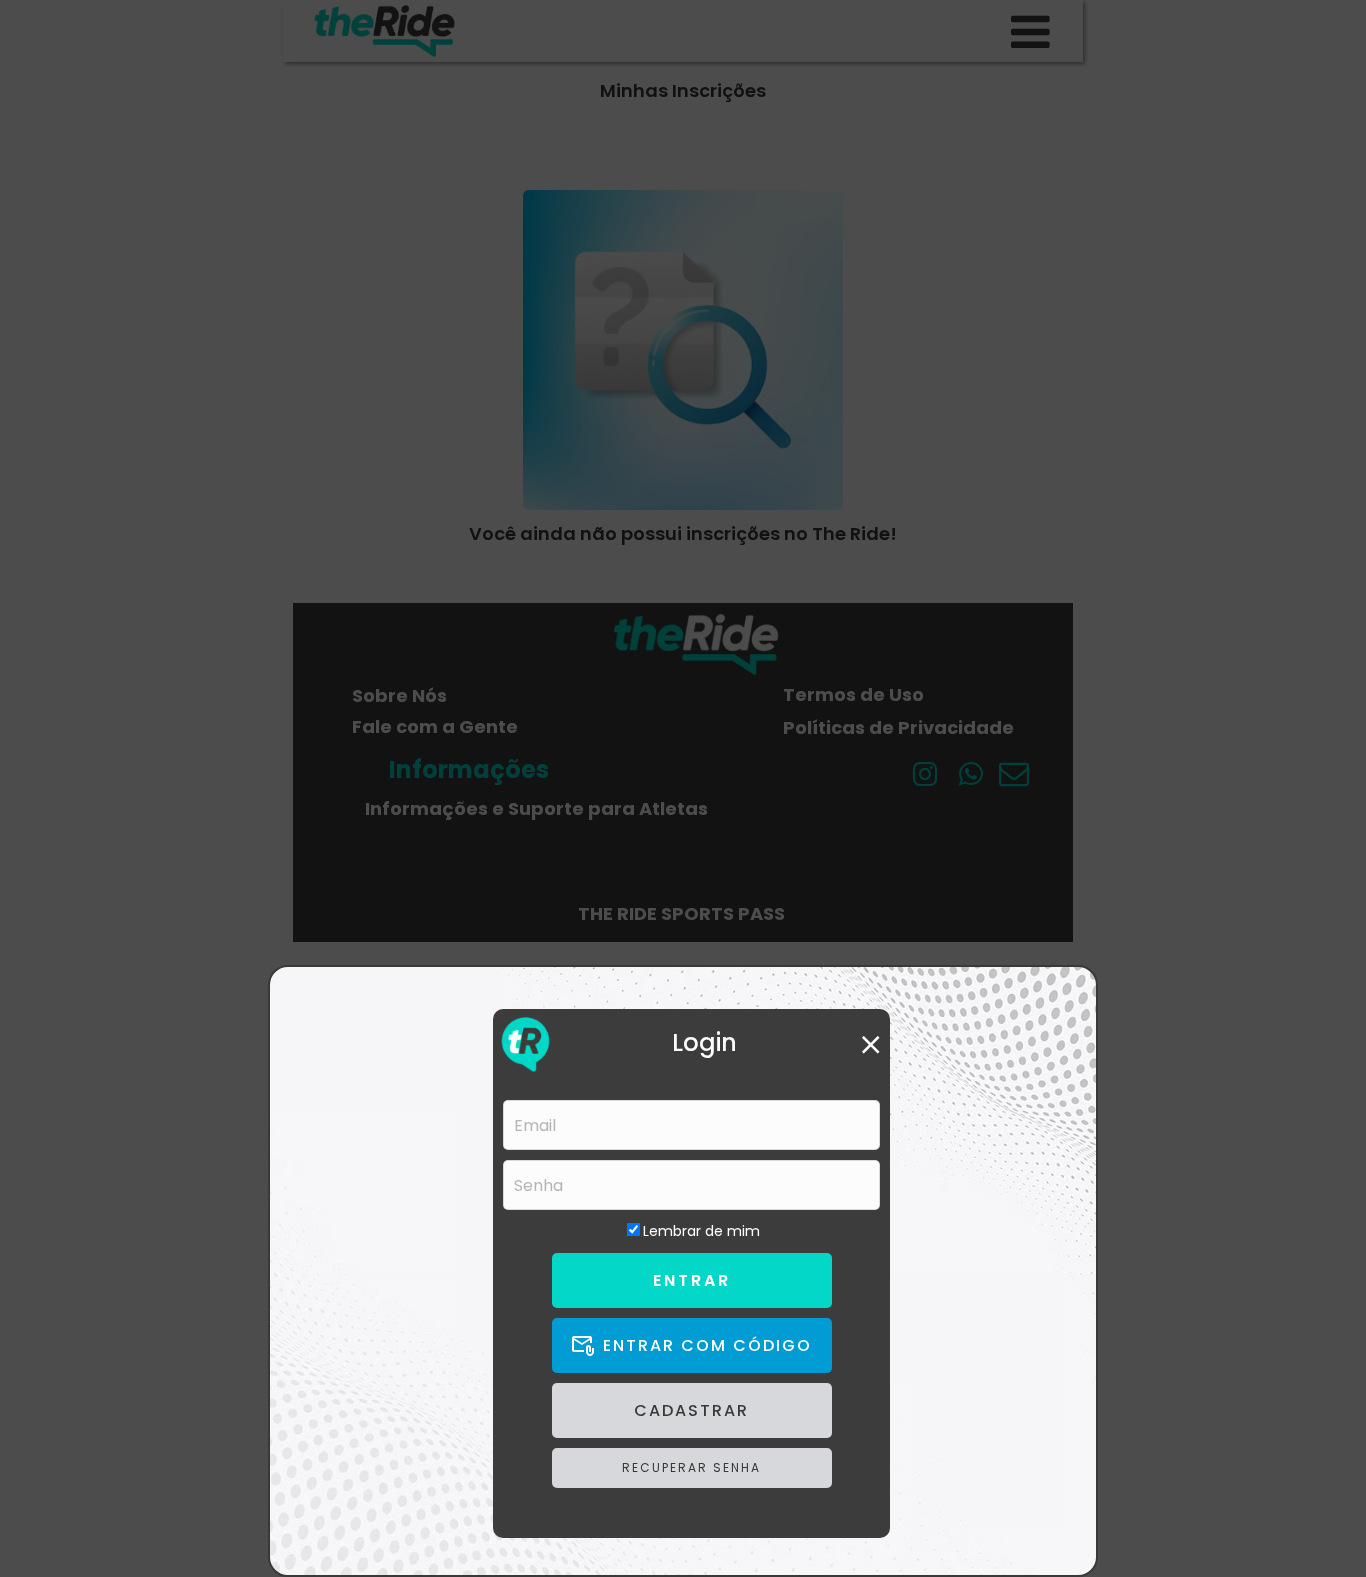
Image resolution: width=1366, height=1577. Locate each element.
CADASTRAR (691, 1410)
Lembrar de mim (701, 1231)
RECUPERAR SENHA (691, 1467)
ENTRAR (692, 1280)
